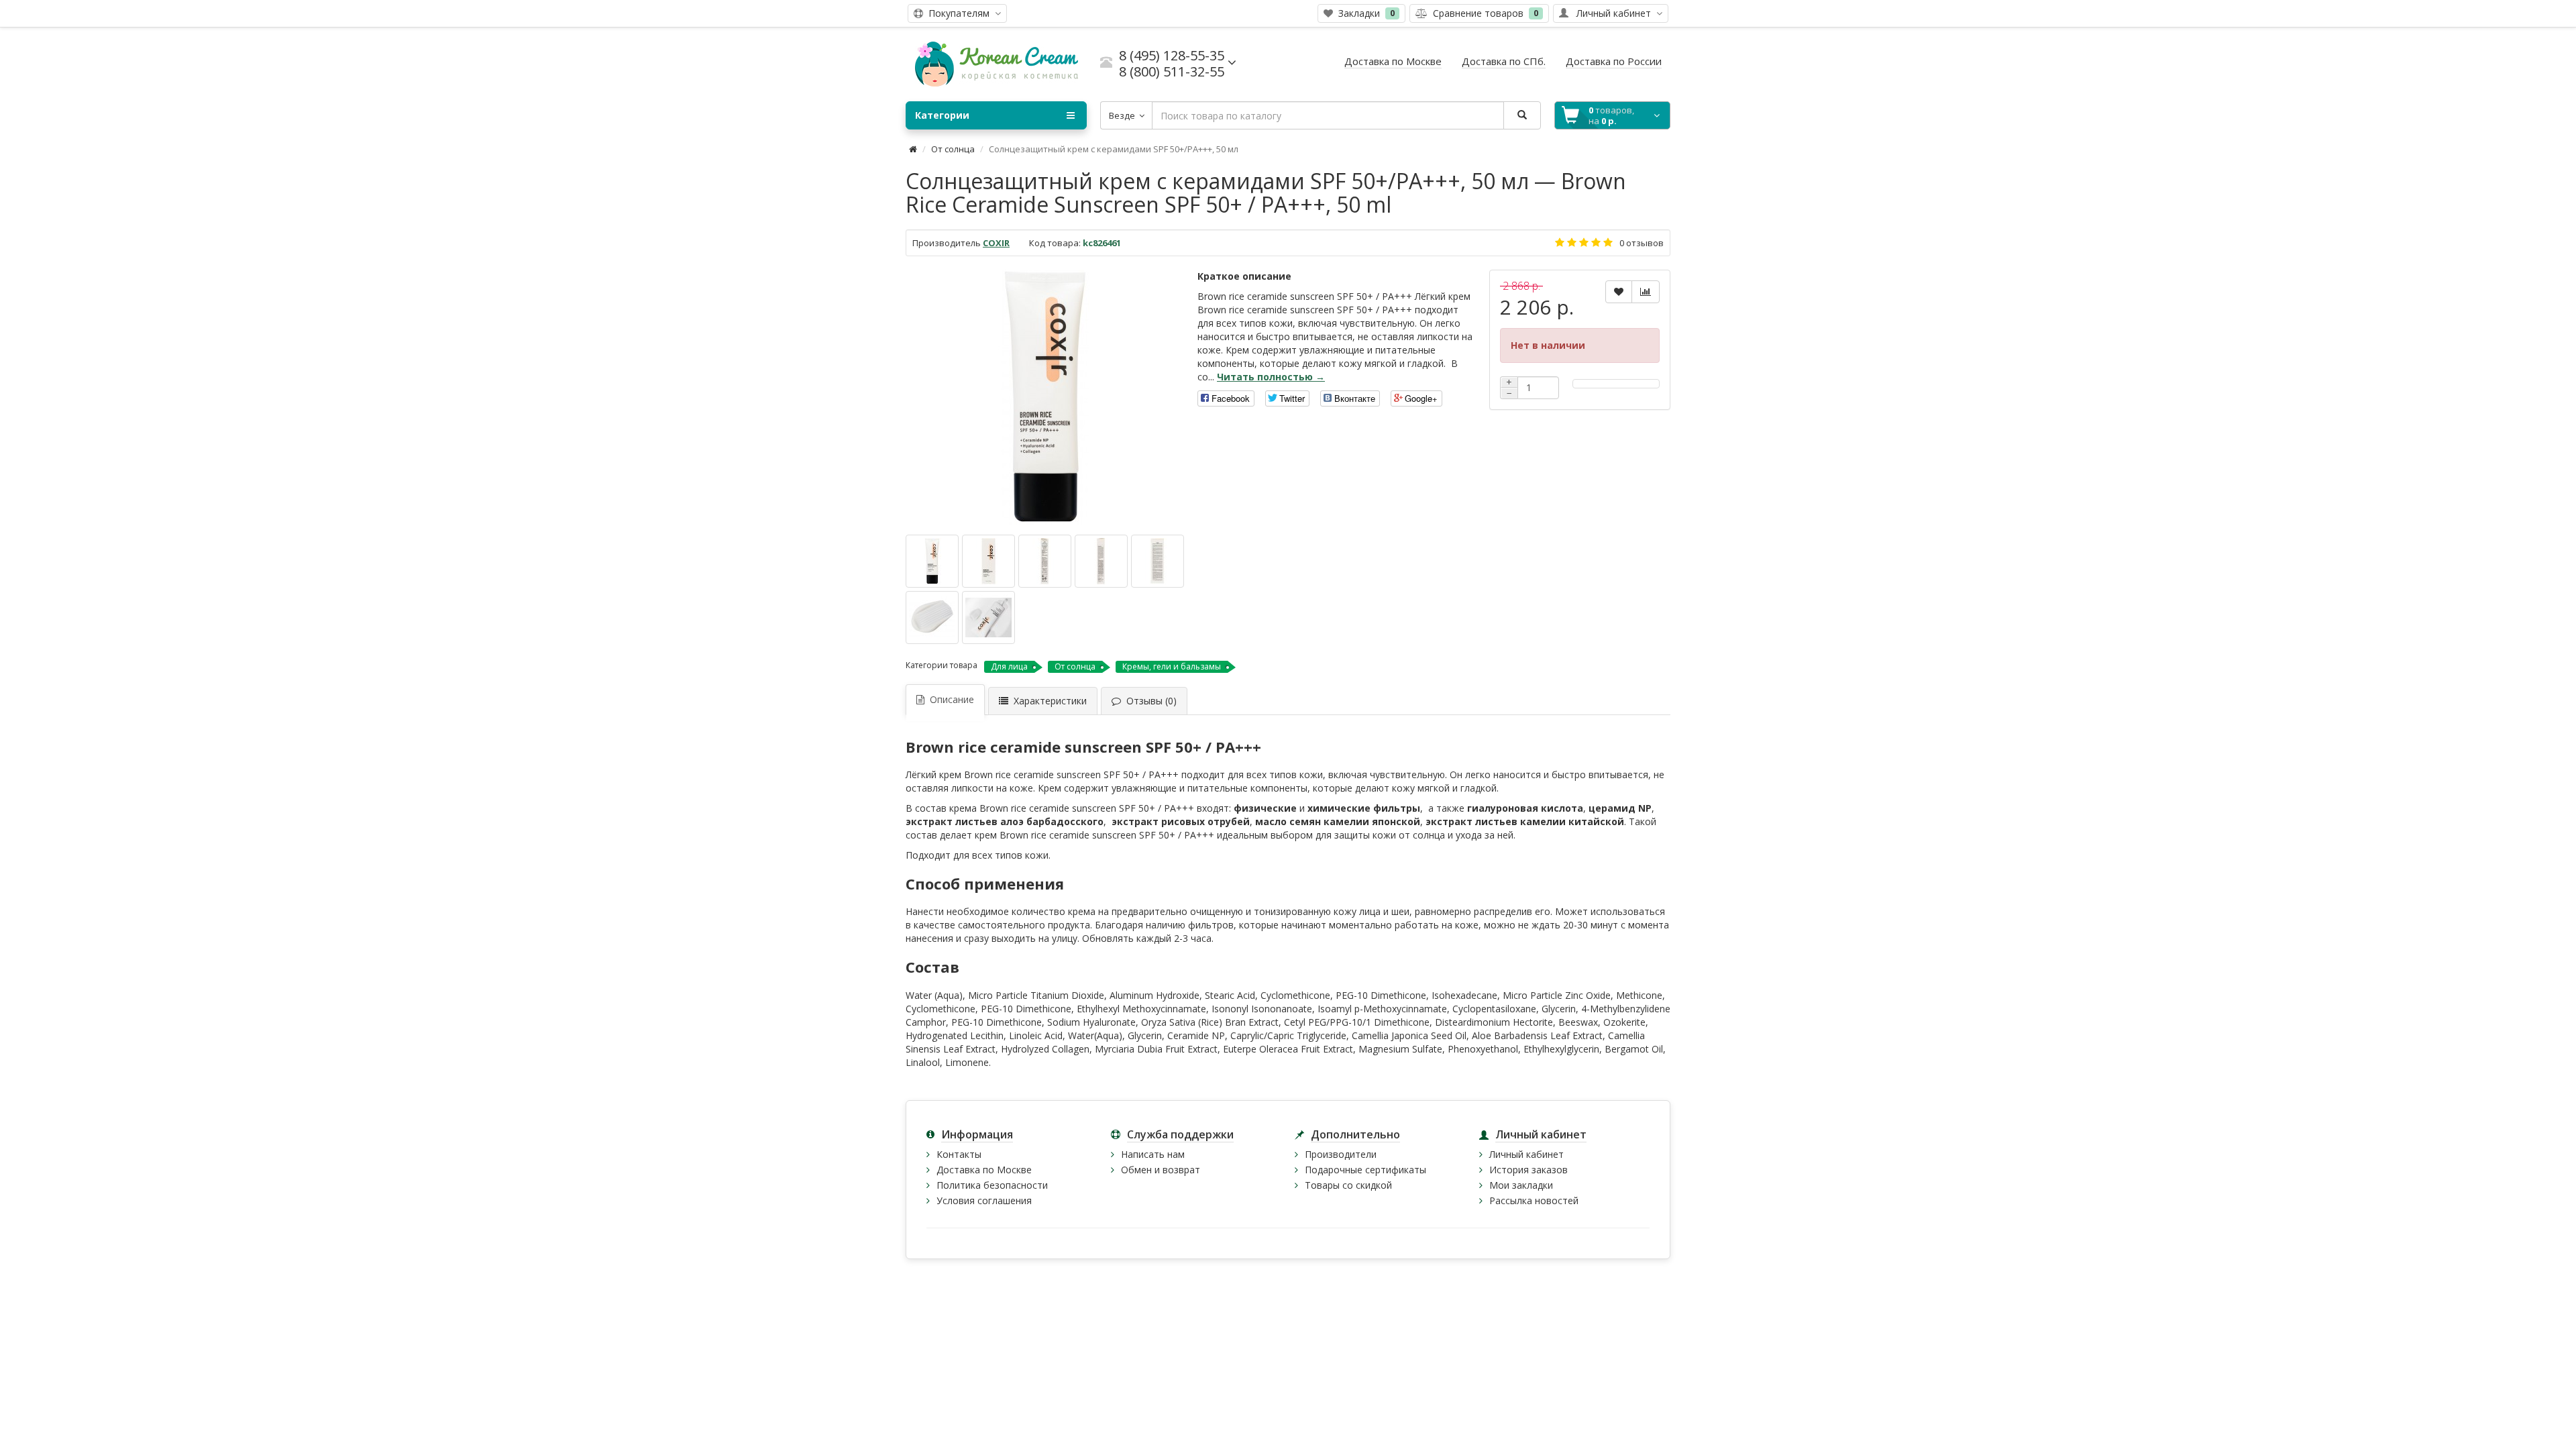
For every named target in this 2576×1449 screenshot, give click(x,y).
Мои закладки (1521, 1185)
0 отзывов (1642, 243)
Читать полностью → (1271, 377)
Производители (1341, 1154)
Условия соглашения (984, 1200)
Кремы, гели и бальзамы (1172, 666)
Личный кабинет (1526, 1154)
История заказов (1528, 1170)
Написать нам (1153, 1154)
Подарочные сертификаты (1365, 1170)
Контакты (959, 1154)
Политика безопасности (992, 1185)
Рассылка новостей (1534, 1200)
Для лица (1009, 666)
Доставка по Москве (984, 1170)
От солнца (953, 149)
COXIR (996, 243)
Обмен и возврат (1161, 1170)
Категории (942, 115)
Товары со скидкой (1348, 1185)
